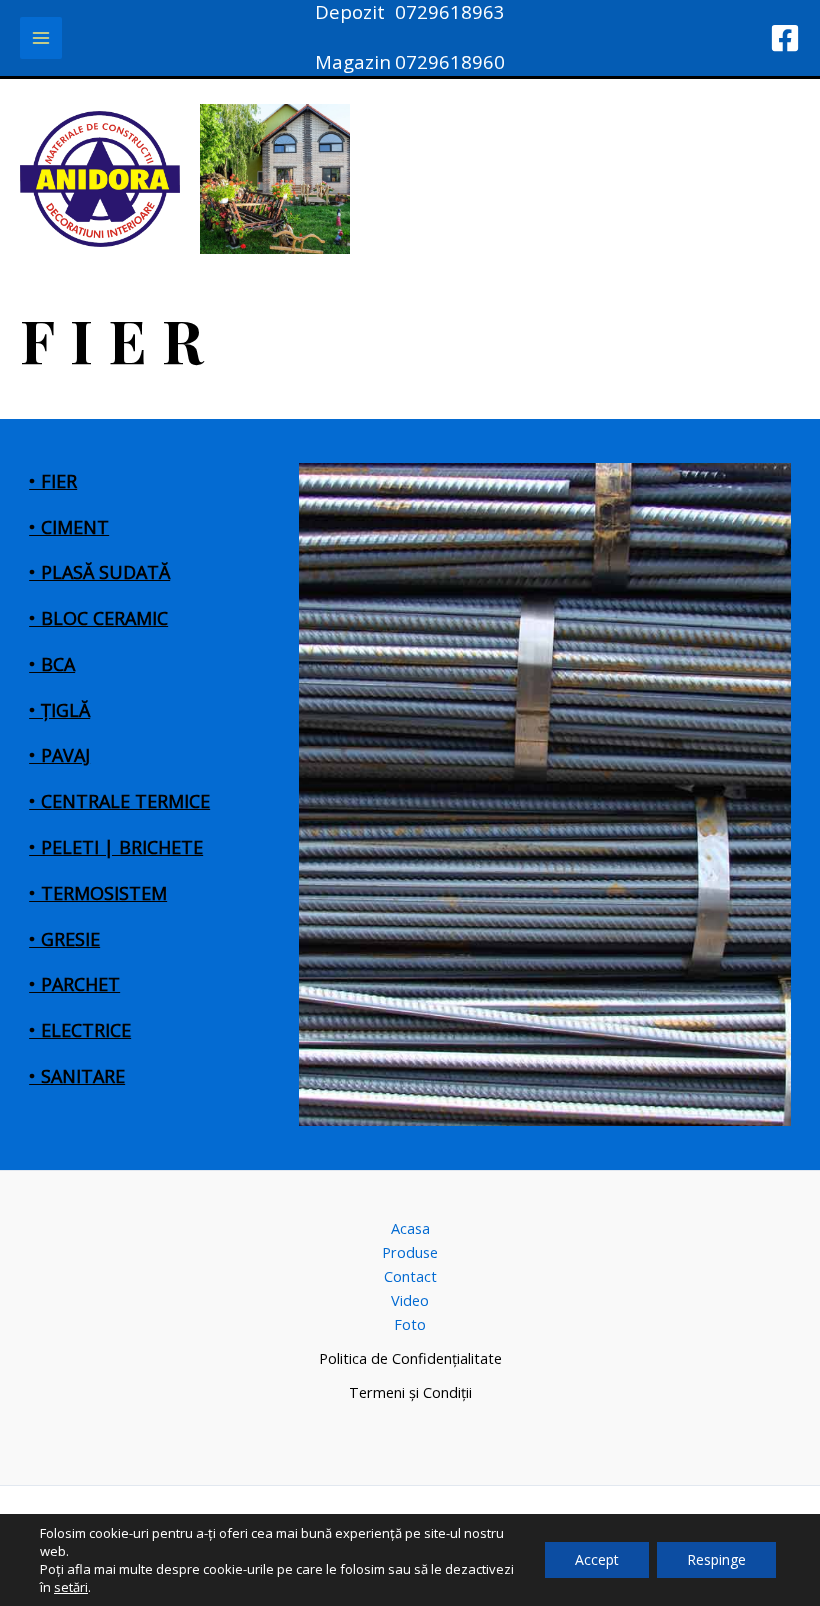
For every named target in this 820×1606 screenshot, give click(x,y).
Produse (410, 1252)
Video (410, 1300)
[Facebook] (785, 38)
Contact (410, 1276)
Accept (597, 1559)
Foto (410, 1324)
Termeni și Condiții (410, 1392)
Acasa (410, 1228)
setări (71, 1587)
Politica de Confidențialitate (410, 1358)
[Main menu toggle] (41, 38)
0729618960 (450, 61)
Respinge (716, 1559)
